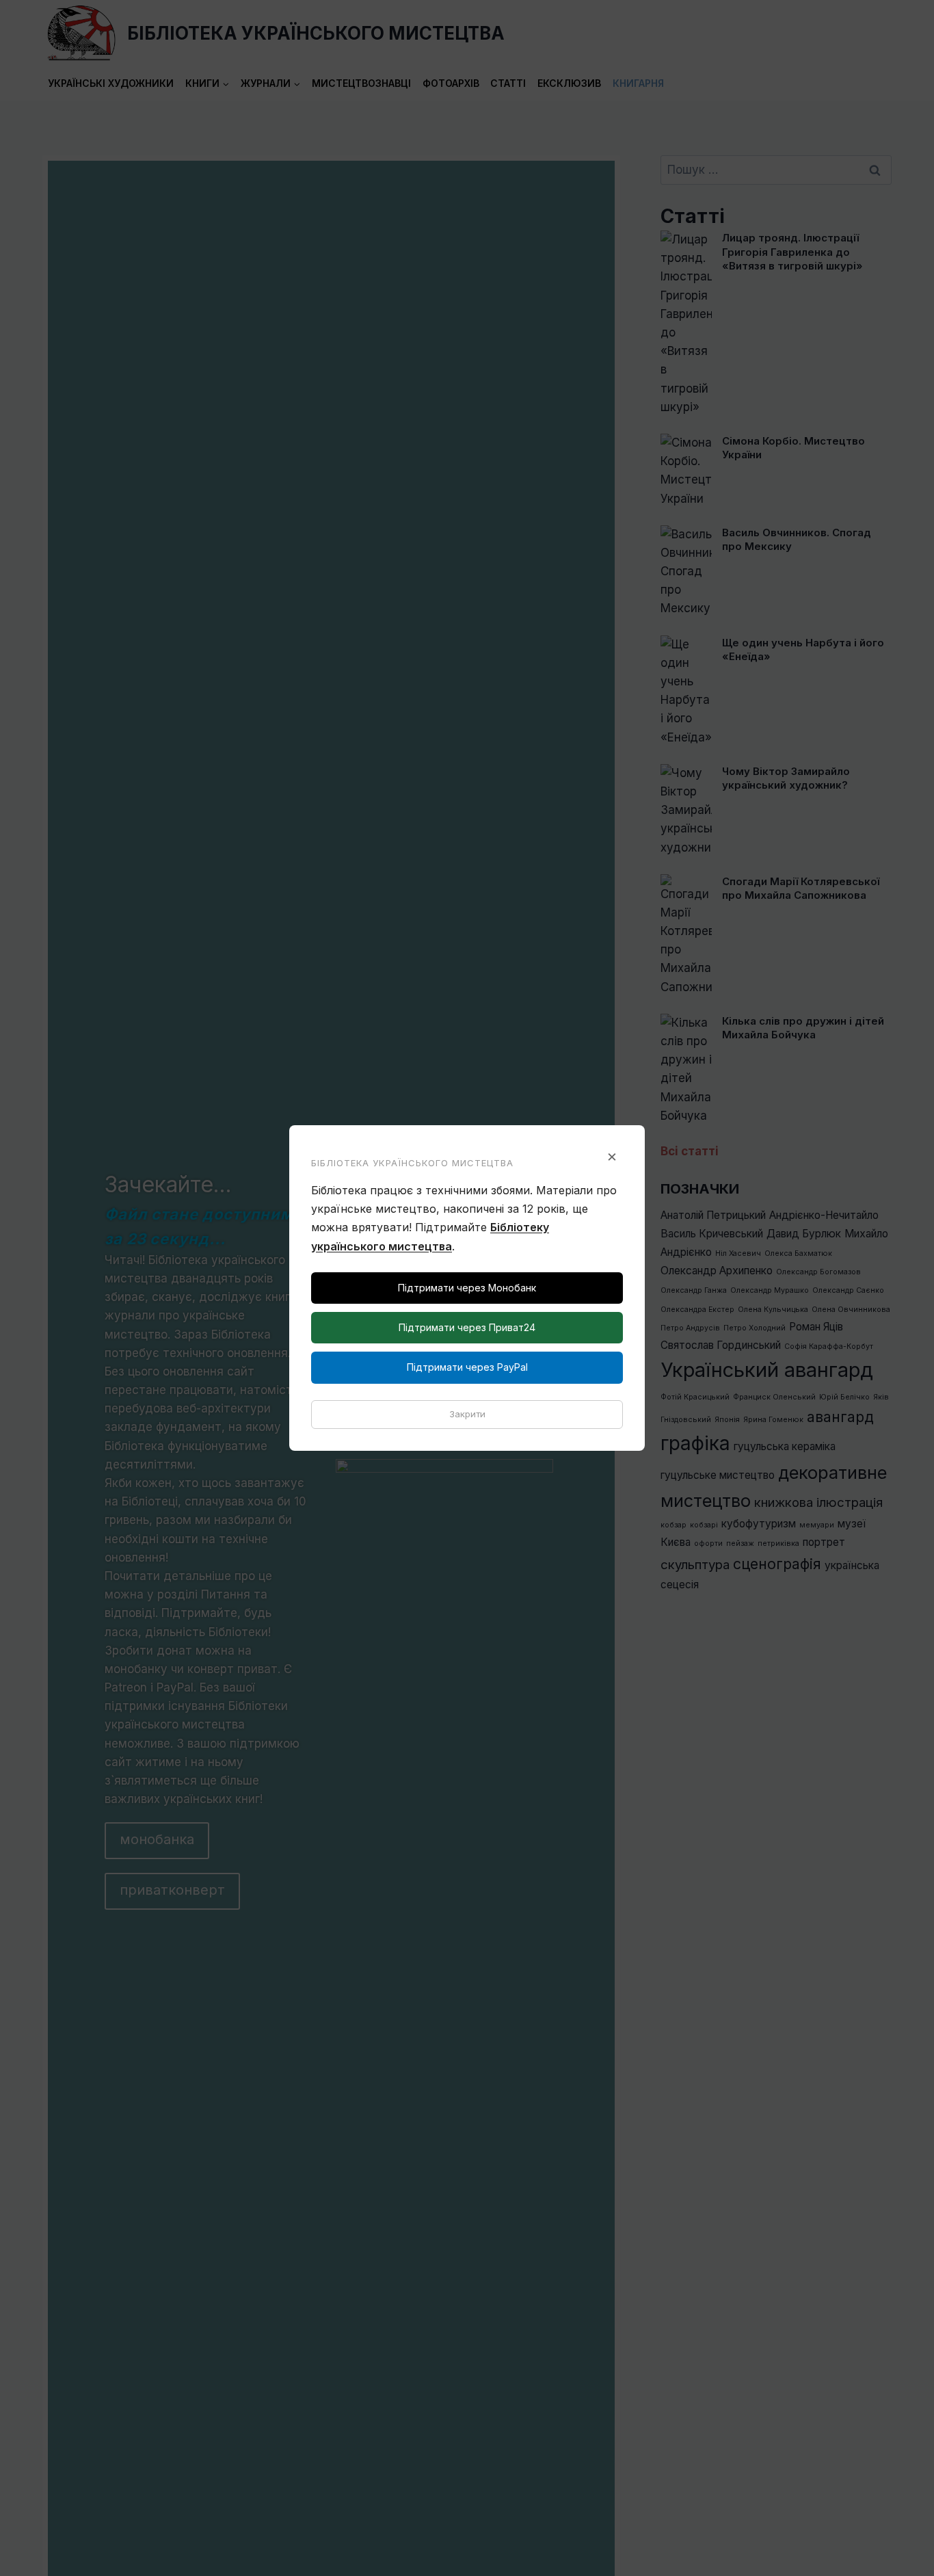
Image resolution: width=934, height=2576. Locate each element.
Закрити (467, 1414)
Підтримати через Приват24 (467, 1327)
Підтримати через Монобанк (467, 1288)
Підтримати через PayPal (467, 1367)
